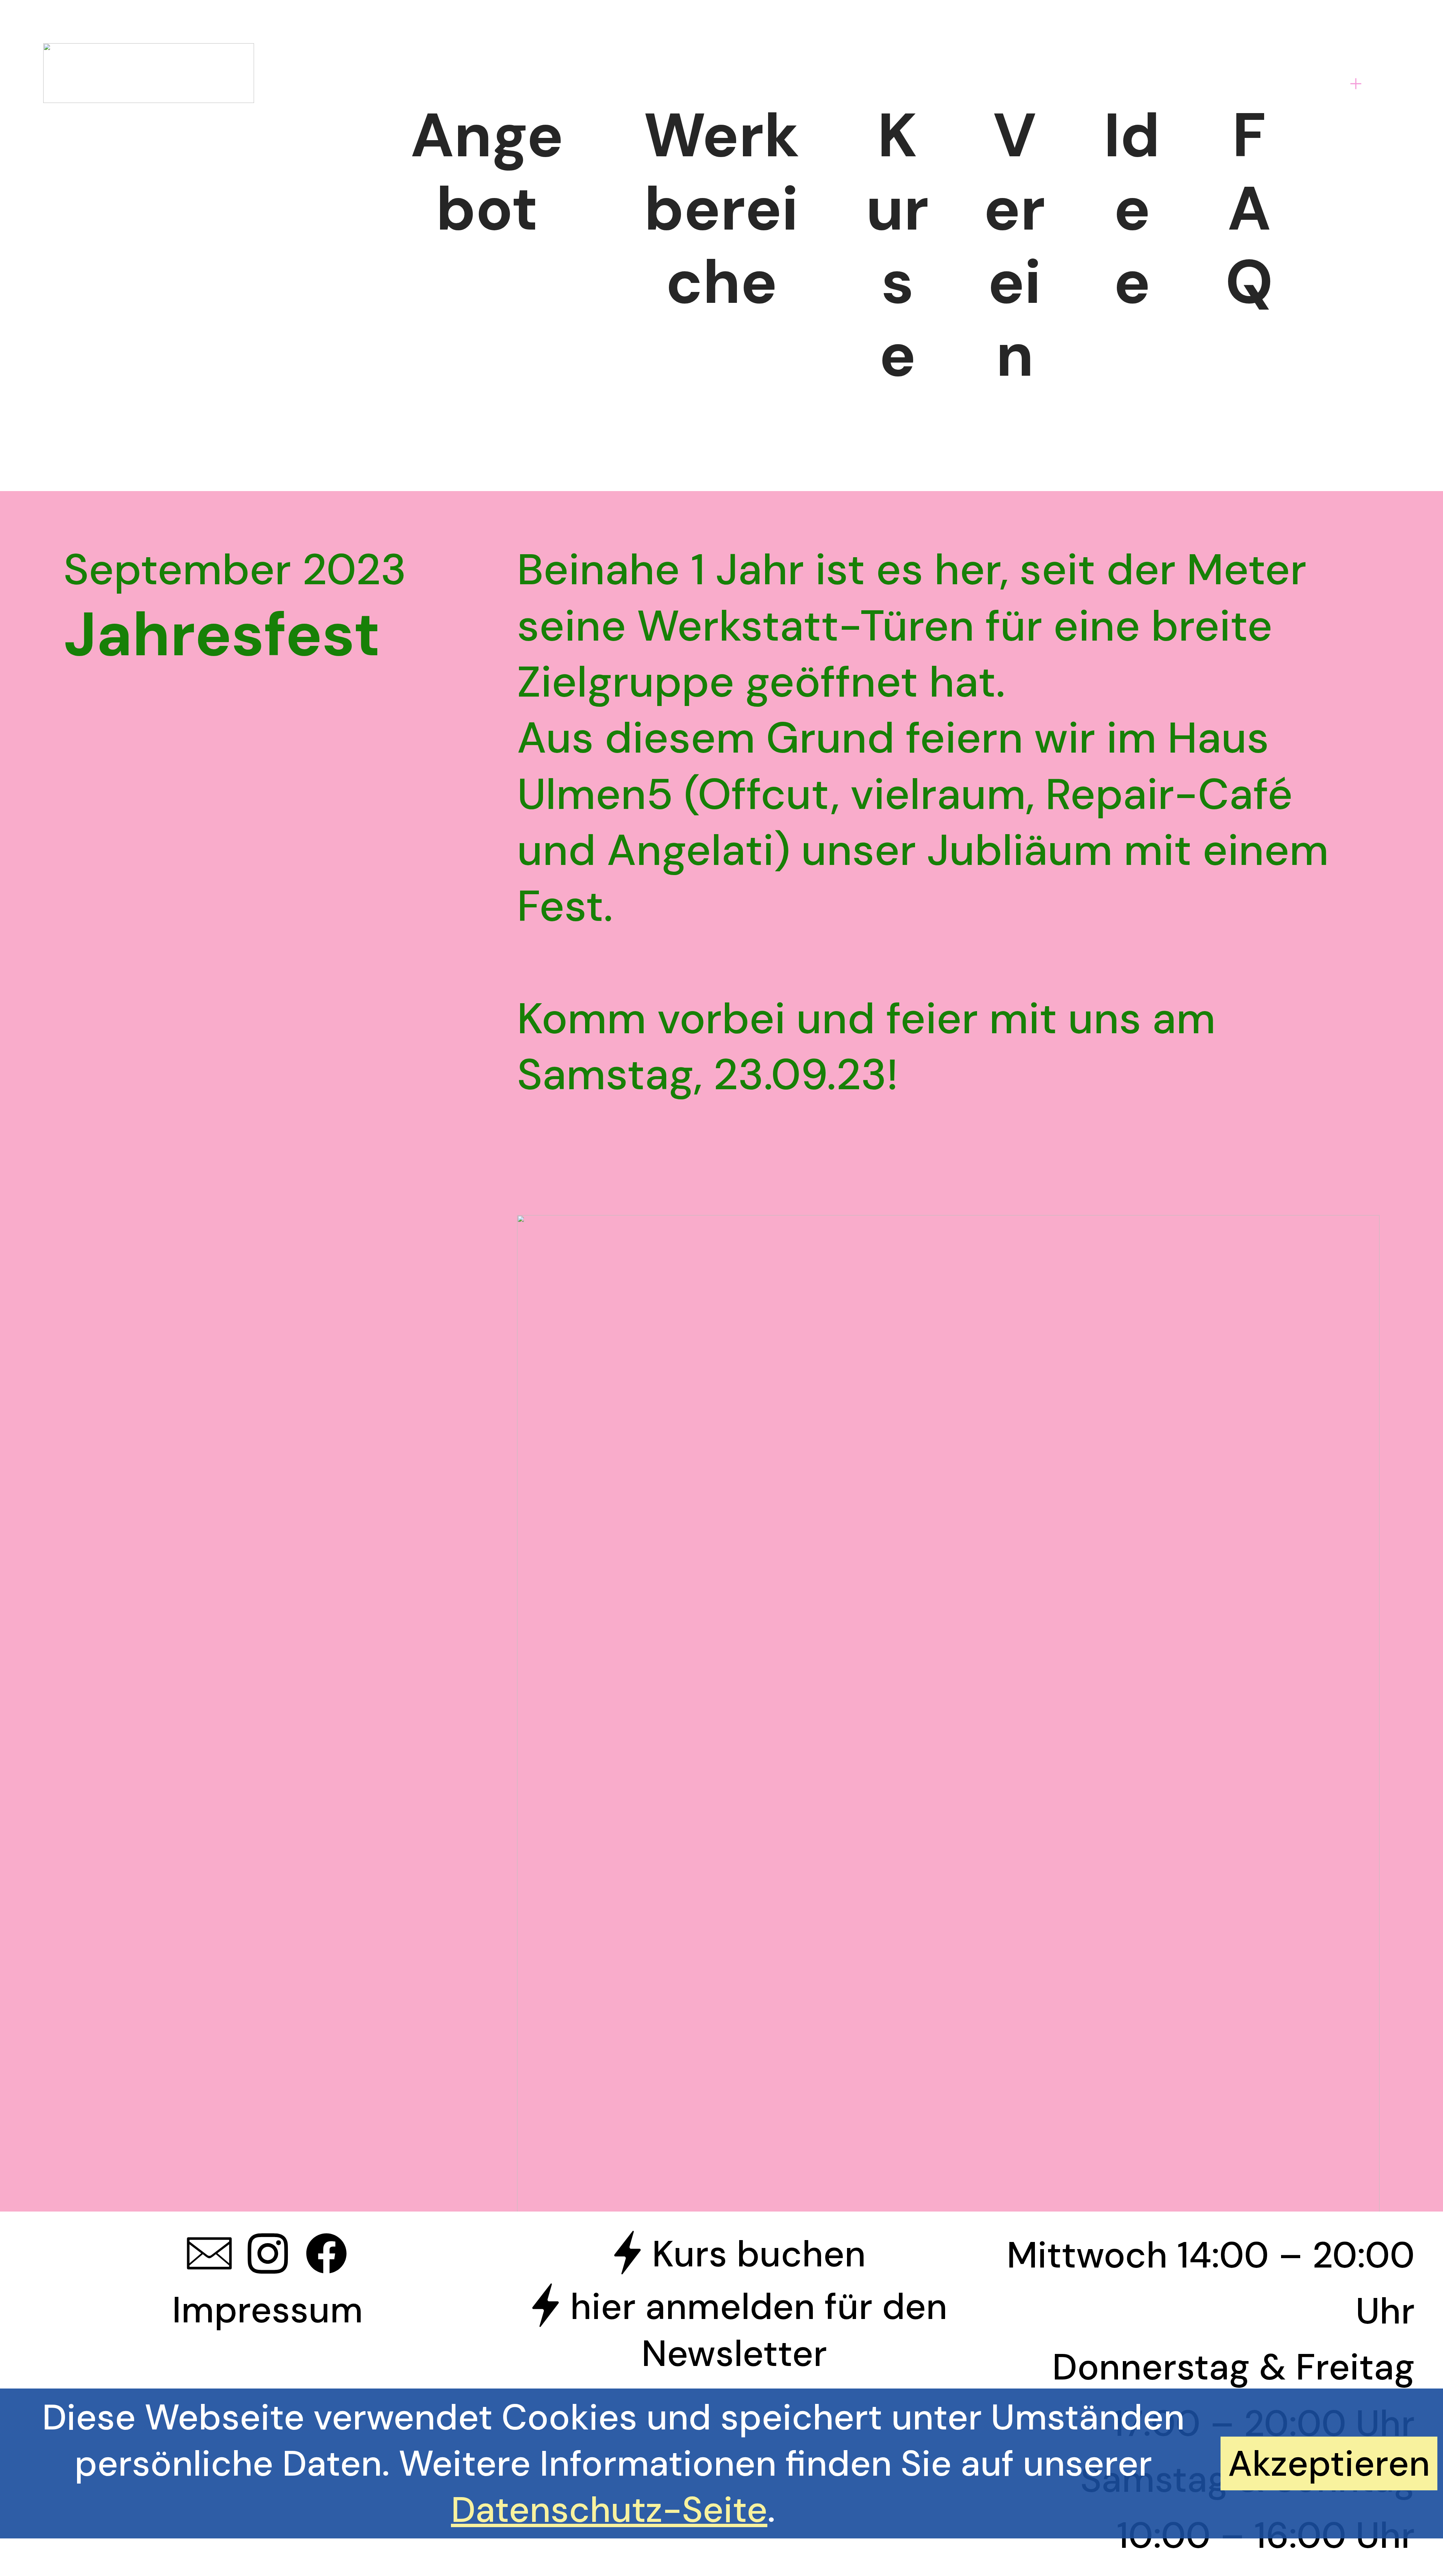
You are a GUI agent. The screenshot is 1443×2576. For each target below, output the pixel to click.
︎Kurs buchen (734, 2254)
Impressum (268, 2310)
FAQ (1249, 209)
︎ (209, 2255)
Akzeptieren (1329, 2463)
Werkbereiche (721, 209)
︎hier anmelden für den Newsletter (734, 2330)
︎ (268, 2255)
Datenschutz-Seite (609, 2510)
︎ (326, 2255)
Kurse (897, 245)
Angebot (487, 172)
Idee (1132, 209)
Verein (1015, 245)
